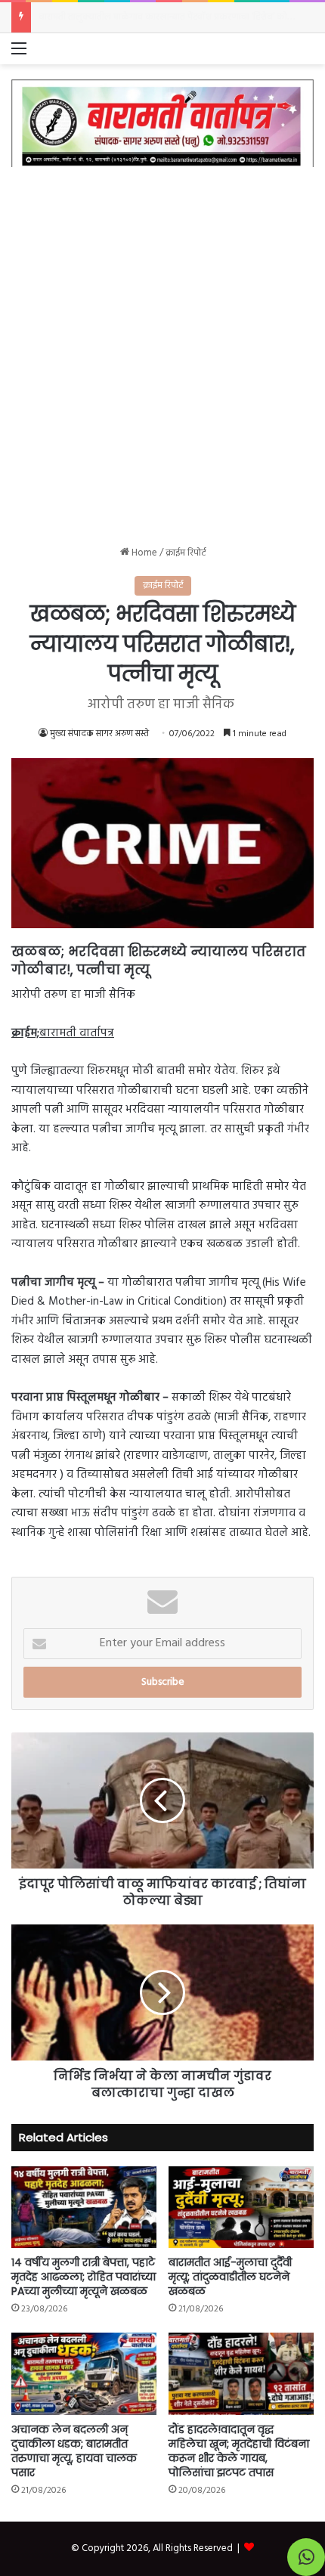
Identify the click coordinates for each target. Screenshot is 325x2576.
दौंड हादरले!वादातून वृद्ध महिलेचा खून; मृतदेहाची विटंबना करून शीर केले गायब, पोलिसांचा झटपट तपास (239, 2451)
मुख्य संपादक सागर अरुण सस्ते (99, 734)
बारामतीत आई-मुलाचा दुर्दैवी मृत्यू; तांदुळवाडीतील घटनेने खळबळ (230, 2277)
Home (143, 553)
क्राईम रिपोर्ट (186, 553)
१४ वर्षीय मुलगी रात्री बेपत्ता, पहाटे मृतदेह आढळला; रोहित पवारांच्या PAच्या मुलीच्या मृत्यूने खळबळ (84, 2277)
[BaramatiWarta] (162, 123)
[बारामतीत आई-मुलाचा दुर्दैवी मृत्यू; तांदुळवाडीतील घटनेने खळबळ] (241, 2207)
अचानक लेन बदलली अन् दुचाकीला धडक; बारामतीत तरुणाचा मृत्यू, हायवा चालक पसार (74, 2451)
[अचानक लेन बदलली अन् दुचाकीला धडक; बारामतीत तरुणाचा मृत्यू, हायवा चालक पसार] (84, 2373)
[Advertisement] (162, 345)
